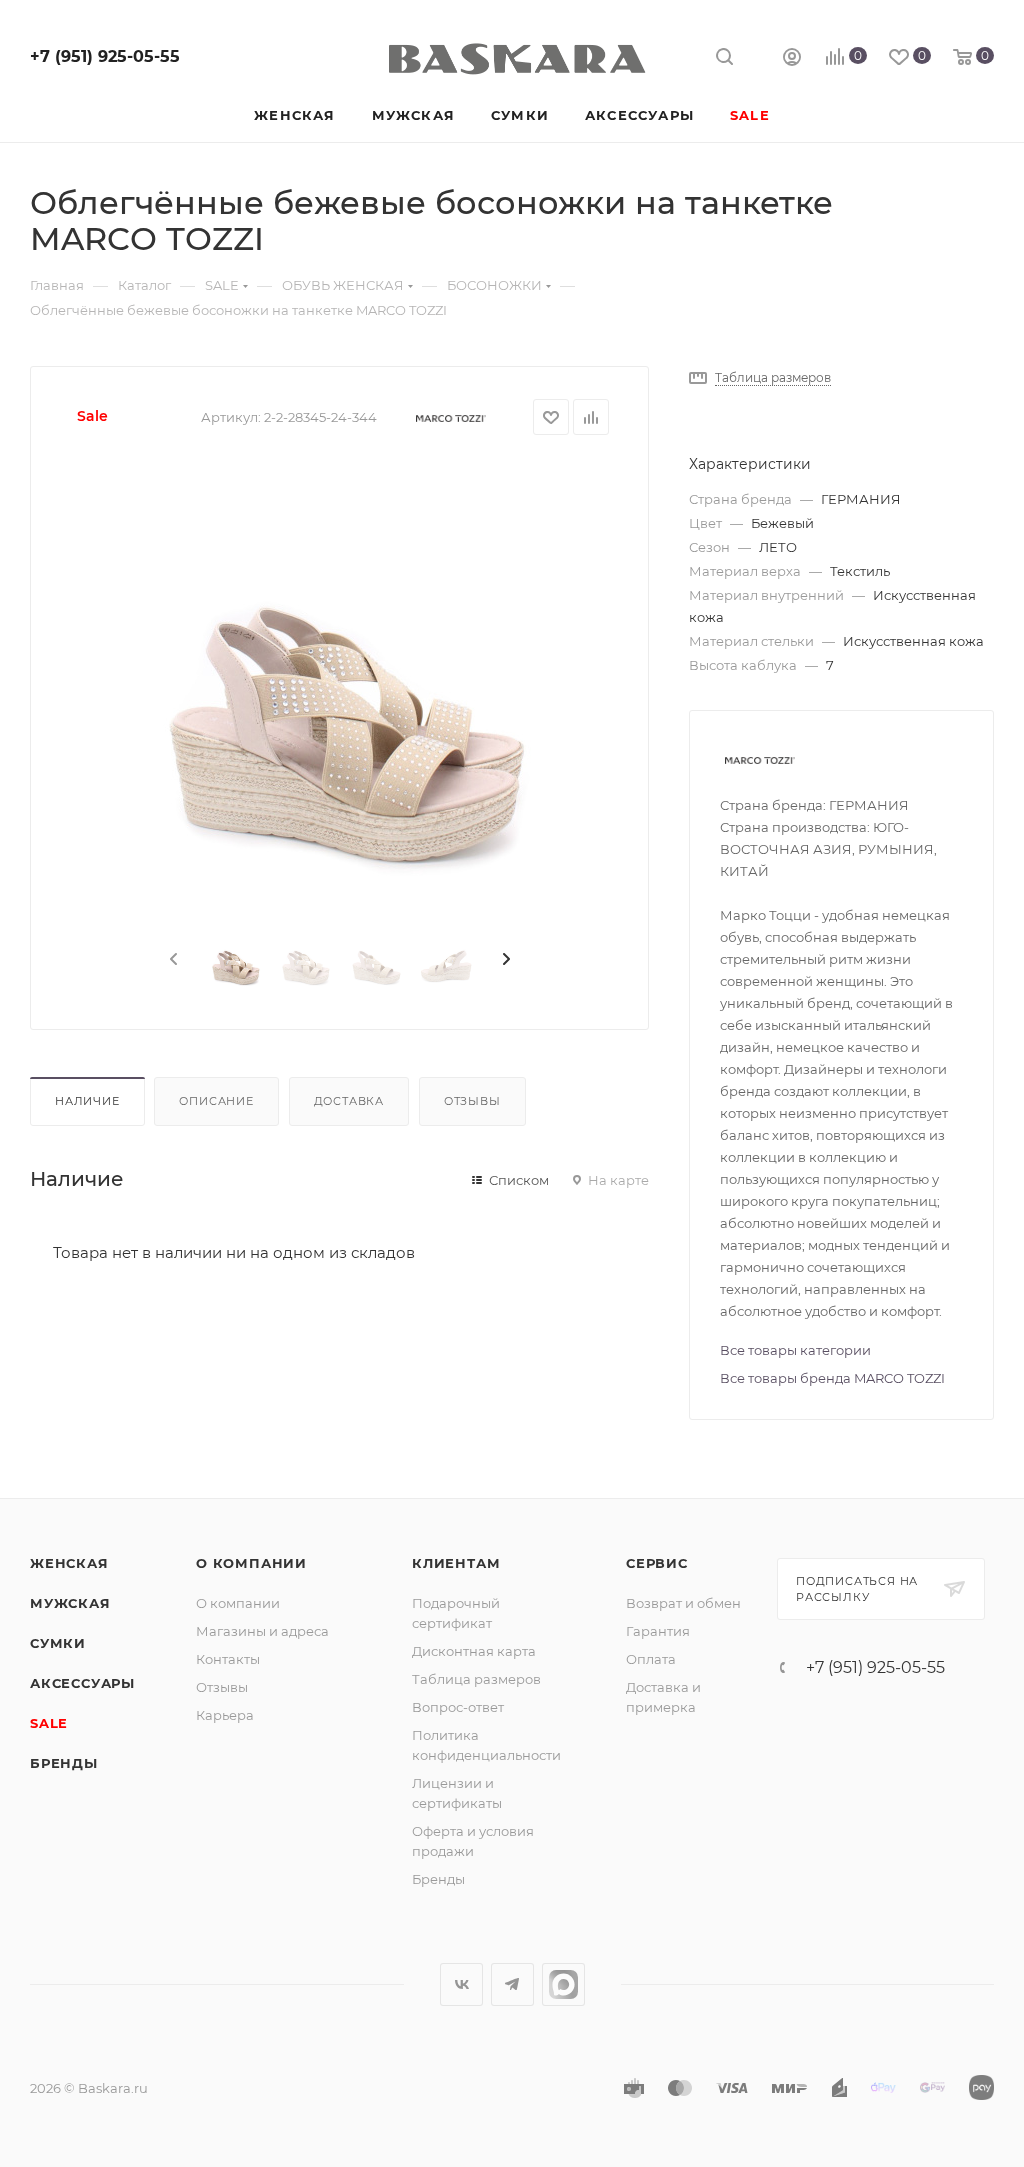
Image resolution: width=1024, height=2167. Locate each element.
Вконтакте (461, 1984)
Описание (216, 1101)
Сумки (58, 1643)
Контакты (228, 1659)
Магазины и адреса (262, 1631)
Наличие (87, 1101)
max (563, 1984)
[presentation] (172, 960)
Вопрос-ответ (458, 1707)
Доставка (349, 1101)
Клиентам (456, 1563)
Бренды (64, 1763)
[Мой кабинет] (792, 59)
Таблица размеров (476, 1679)
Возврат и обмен (683, 1603)
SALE (49, 1723)
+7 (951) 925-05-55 (105, 56)
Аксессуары (82, 1683)
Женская (69, 1563)
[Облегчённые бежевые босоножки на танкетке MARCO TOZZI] (340, 685)
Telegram (512, 1984)
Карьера (225, 1715)
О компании (251, 1563)
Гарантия (658, 1631)
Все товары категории (795, 1350)
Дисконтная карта (474, 1651)
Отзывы (472, 1101)
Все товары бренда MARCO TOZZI (832, 1378)
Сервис (657, 1563)
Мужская (70, 1603)
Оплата (651, 1659)
